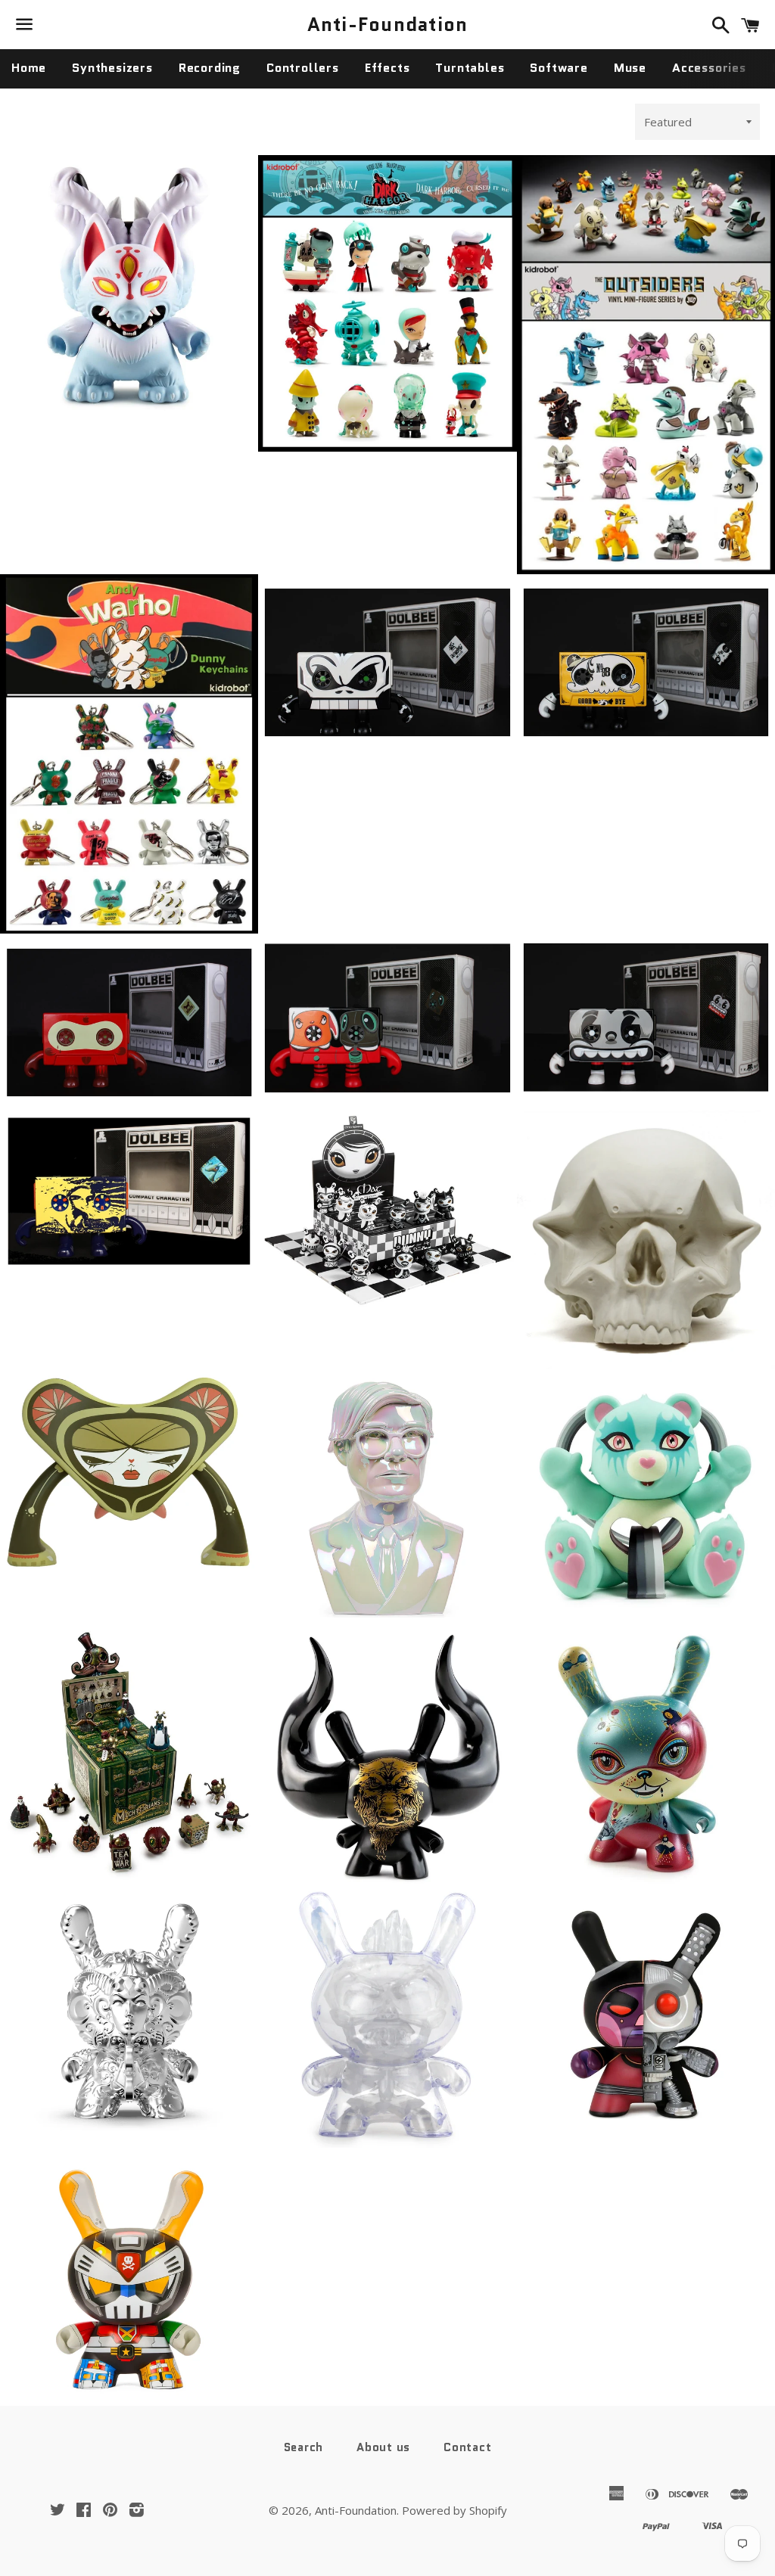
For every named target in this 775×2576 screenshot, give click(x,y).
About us (383, 2447)
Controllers (303, 68)
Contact (467, 2447)
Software (559, 68)
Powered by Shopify (454, 2510)
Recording (210, 68)
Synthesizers (112, 68)
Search (304, 2447)
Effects (387, 68)
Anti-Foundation (388, 25)
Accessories (709, 68)
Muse (630, 68)
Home (29, 68)
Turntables (470, 68)
